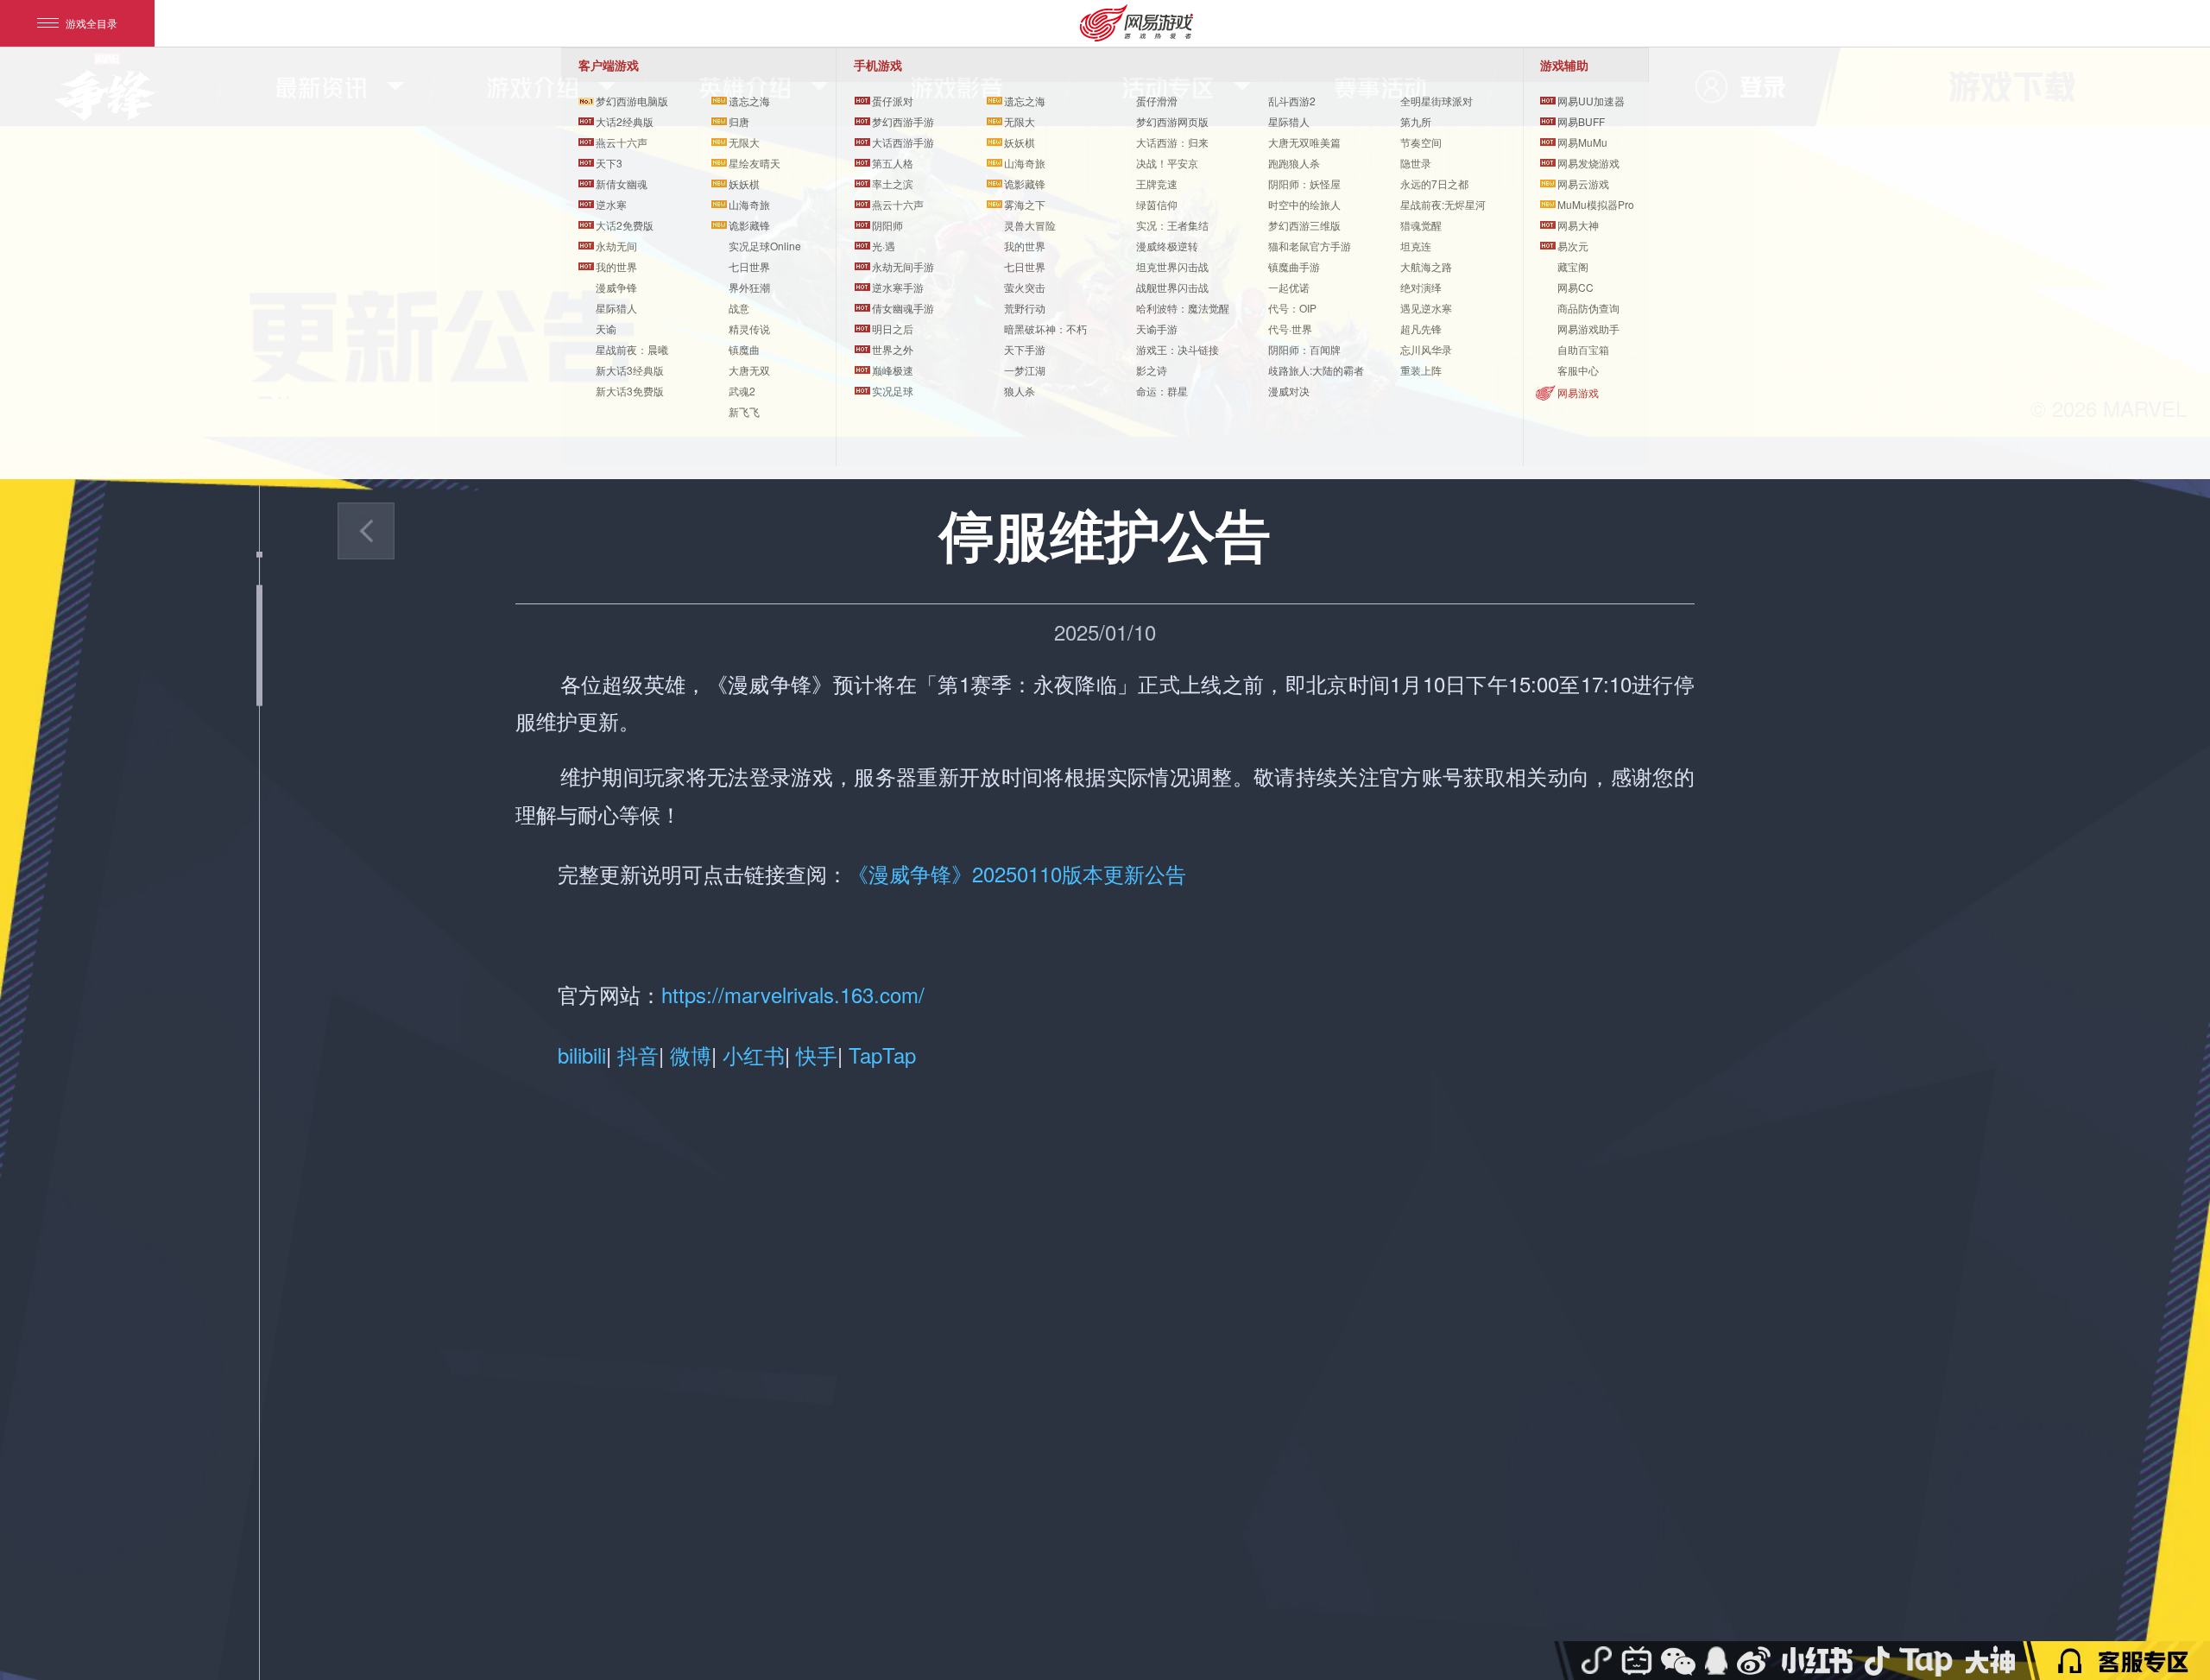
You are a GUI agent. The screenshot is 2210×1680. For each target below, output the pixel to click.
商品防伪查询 (1588, 308)
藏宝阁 (1573, 266)
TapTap (879, 1055)
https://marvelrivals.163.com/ (793, 994)
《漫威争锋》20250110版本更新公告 (1017, 873)
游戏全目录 (92, 23)
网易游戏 (1578, 392)
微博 (691, 1055)
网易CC (1575, 287)
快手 (817, 1055)
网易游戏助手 (1588, 328)
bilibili (582, 1055)
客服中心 (1578, 370)
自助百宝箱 (1583, 349)
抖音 (638, 1055)
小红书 (754, 1055)
